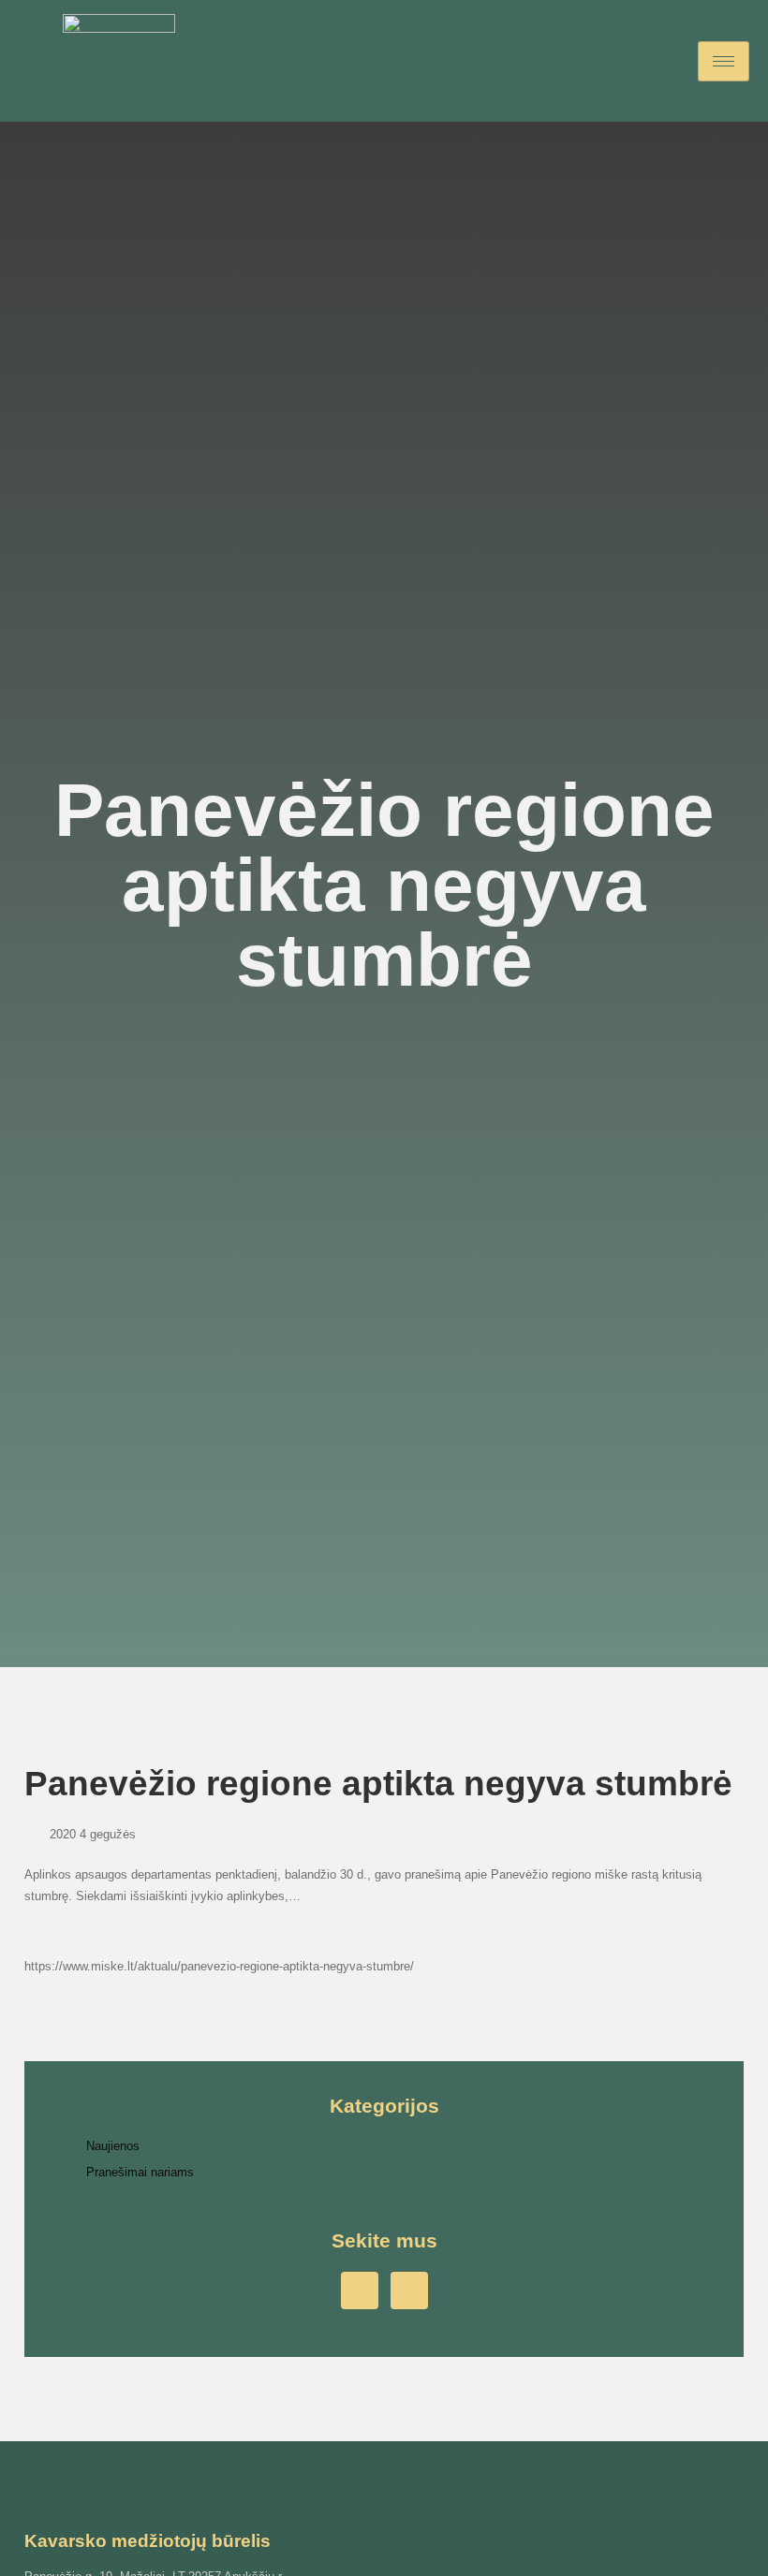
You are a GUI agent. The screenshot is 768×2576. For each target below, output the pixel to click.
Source (44, 1931)
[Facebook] (360, 2291)
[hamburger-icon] (724, 61)
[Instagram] (409, 2291)
